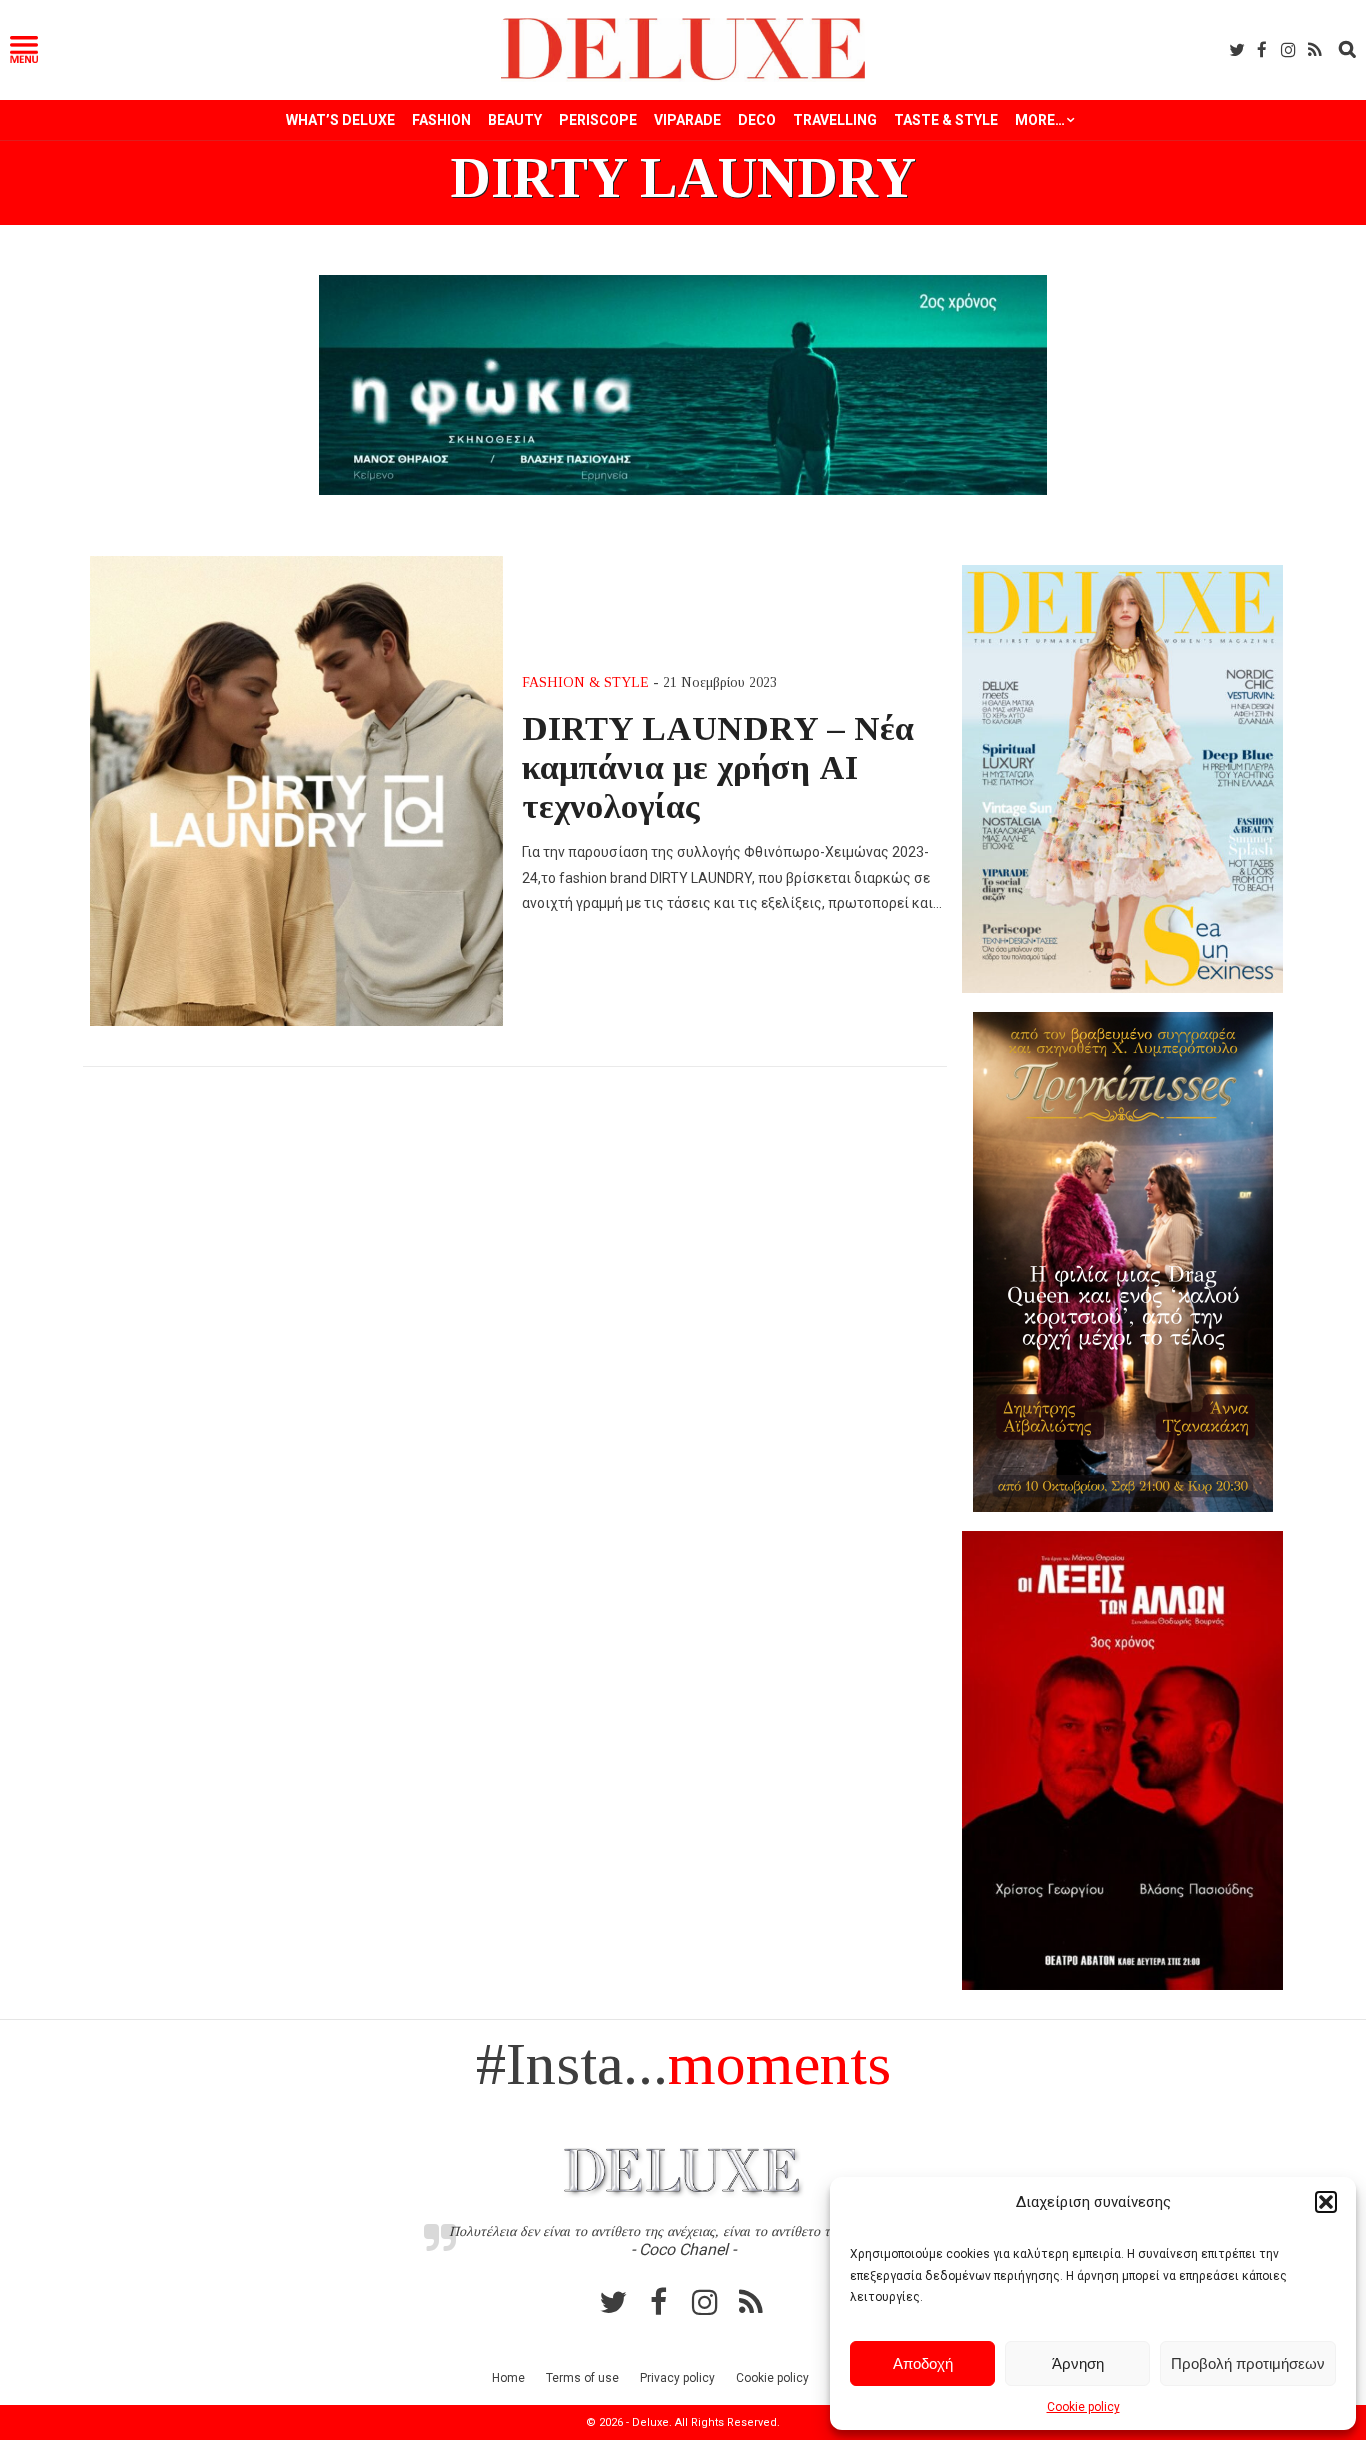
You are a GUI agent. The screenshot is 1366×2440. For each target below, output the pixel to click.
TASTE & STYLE (946, 120)
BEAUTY (515, 120)
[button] (1326, 2202)
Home (508, 2378)
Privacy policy (677, 2378)
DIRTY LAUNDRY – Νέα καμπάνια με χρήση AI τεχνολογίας (718, 767)
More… (1040, 120)
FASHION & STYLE (585, 682)
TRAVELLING (835, 120)
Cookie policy (1083, 2407)
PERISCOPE (598, 120)
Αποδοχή (923, 2363)
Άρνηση (1078, 2363)
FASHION (441, 120)
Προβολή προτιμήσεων (1248, 2363)
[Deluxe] (683, 76)
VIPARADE (687, 120)
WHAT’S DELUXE (340, 120)
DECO (757, 120)
